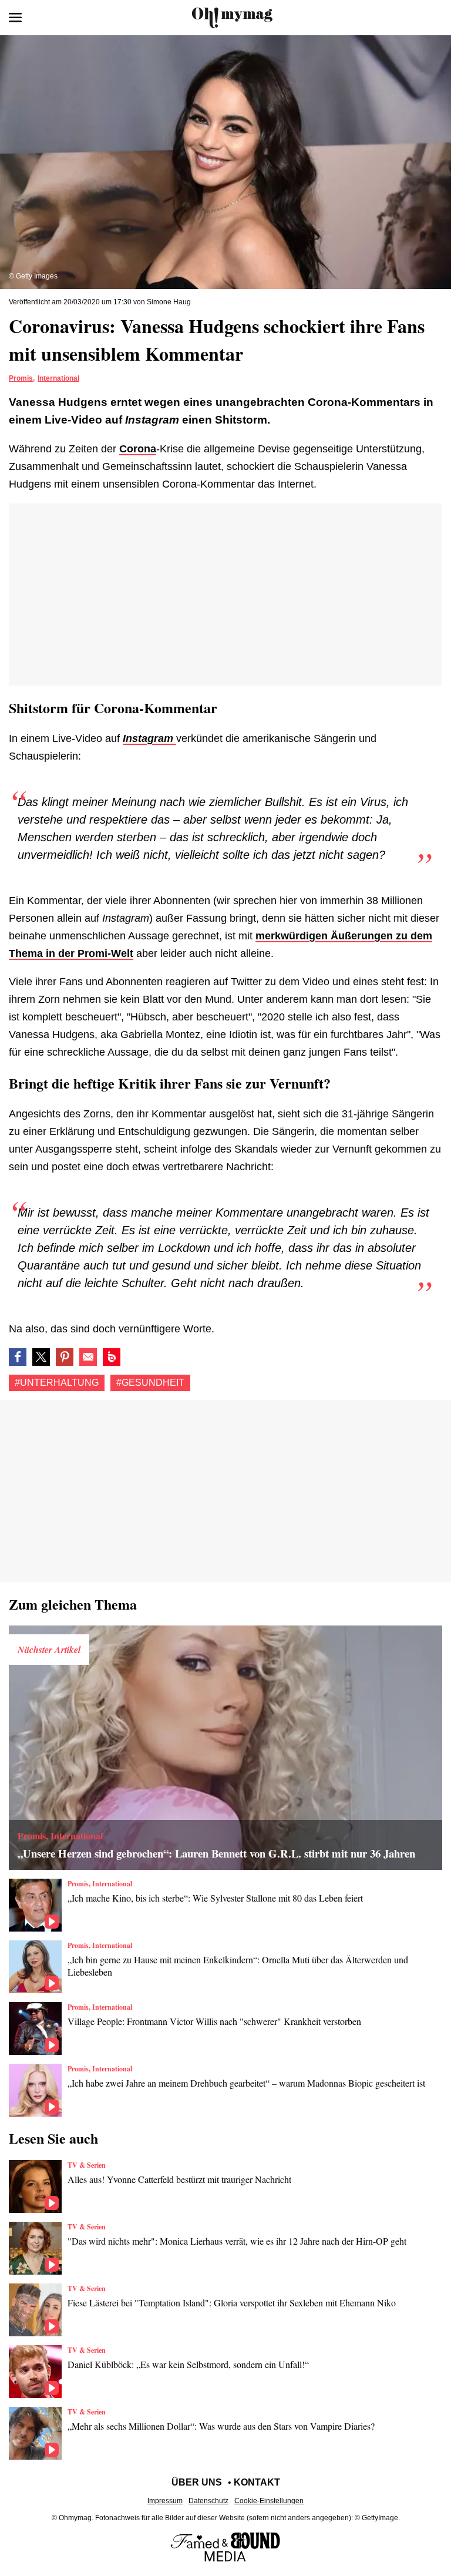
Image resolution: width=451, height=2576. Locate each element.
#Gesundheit (150, 1383)
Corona (138, 449)
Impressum (165, 2501)
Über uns (197, 2482)
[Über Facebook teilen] (18, 1357)
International (58, 378)
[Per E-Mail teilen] (88, 1357)
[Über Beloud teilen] (112, 1357)
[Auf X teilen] (41, 1357)
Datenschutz (208, 2501)
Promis (21, 378)
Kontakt (257, 2482)
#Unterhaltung (57, 1383)
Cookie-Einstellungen (269, 2501)
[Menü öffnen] (15, 18)
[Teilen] (65, 1357)
